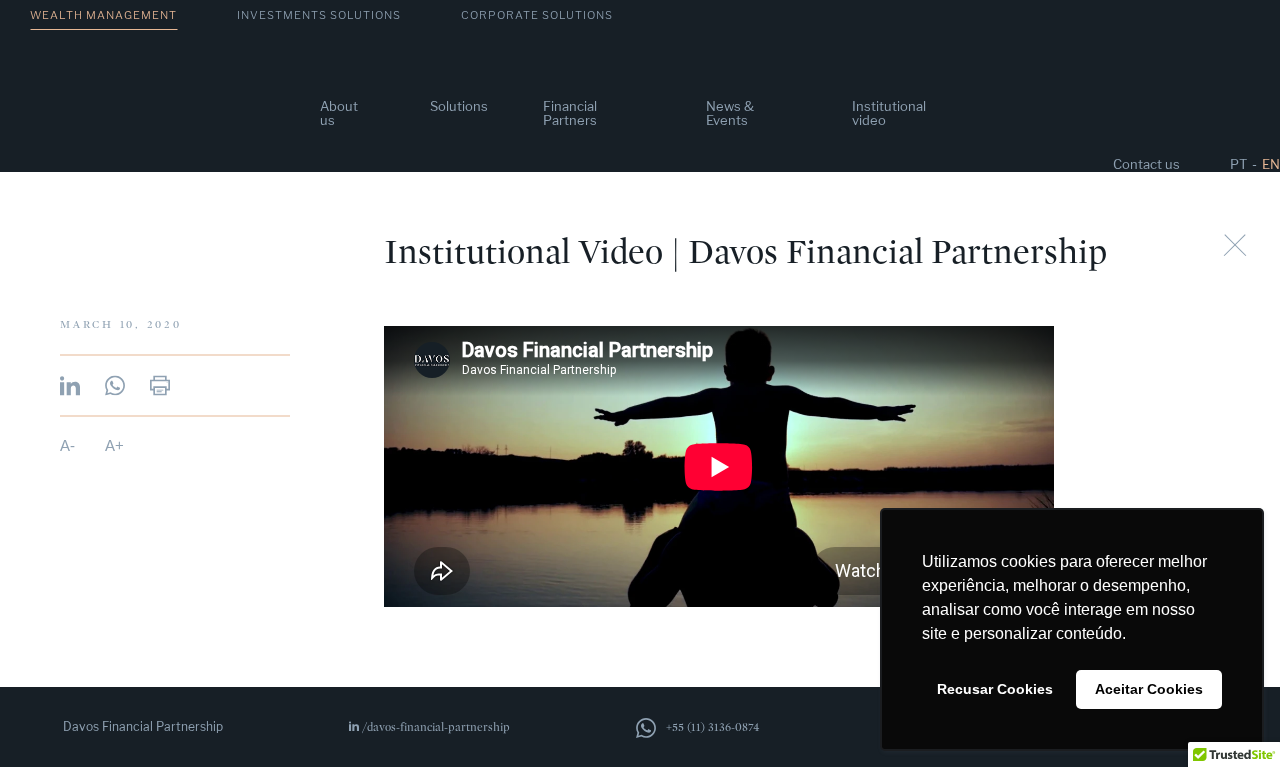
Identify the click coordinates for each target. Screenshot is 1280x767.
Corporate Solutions (537, 15)
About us (339, 113)
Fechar (1235, 245)
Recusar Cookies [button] (995, 689)
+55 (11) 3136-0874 (713, 727)
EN (1271, 164)
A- (67, 444)
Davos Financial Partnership (143, 727)
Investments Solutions (319, 15)
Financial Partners (570, 113)
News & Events (730, 113)
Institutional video (889, 113)
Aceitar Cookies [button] (1149, 689)
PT (1238, 164)
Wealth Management (103, 15)
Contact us (1146, 164)
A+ (114, 444)
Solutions (459, 106)
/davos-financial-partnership (436, 727)
